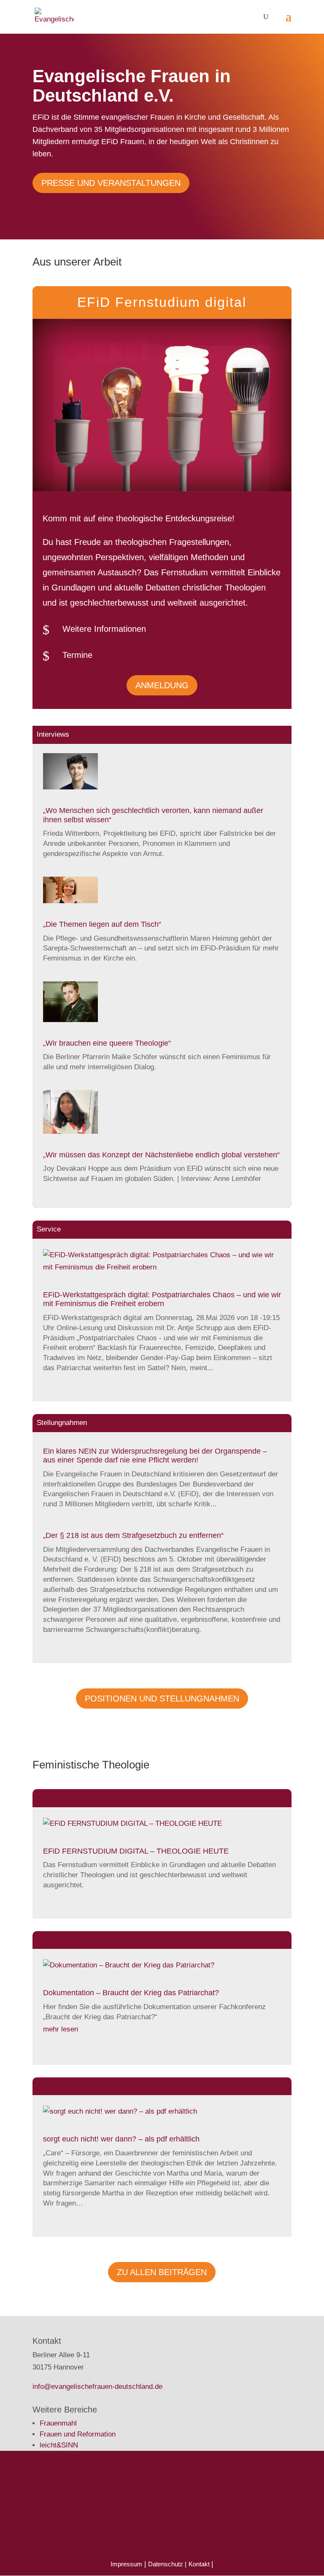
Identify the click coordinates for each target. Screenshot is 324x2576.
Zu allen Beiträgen (162, 2272)
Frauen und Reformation (78, 2434)
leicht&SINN (59, 2445)
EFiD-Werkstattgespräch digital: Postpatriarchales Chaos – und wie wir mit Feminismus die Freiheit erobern (162, 1299)
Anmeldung (162, 685)
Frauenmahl (58, 2423)
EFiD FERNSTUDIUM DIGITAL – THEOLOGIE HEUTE (136, 1851)
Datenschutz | (167, 2564)
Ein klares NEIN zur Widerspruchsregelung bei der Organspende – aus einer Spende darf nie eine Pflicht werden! (155, 1456)
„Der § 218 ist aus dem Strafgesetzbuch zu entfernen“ (133, 1535)
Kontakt (200, 2564)
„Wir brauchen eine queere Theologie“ (107, 1043)
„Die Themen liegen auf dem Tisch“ (102, 924)
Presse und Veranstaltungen (111, 183)
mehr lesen (61, 2029)
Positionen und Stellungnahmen (162, 1699)
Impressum (126, 2564)
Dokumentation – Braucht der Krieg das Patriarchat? (131, 1993)
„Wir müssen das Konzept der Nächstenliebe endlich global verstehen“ (161, 1155)
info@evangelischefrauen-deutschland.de (97, 2387)
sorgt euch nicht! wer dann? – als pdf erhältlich (121, 2139)
